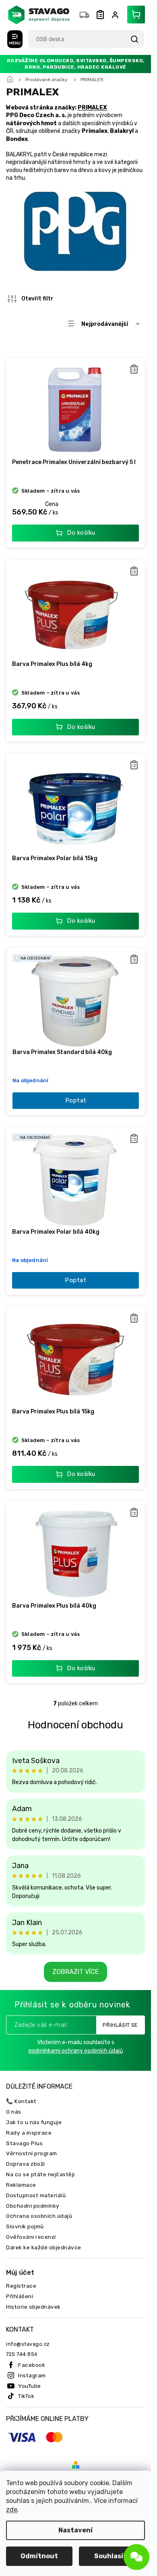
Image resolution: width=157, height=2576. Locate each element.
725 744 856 (22, 2354)
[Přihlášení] (117, 15)
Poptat (76, 1100)
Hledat (134, 39)
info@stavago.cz (28, 2344)
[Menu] (15, 39)
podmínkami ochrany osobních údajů (76, 2051)
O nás (14, 2112)
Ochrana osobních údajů (39, 2216)
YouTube (30, 2386)
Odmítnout (39, 2556)
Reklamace (21, 2185)
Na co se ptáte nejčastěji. (41, 2174)
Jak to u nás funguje (34, 2122)
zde (12, 2510)
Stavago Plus (24, 2143)
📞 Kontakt (21, 2101)
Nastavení (75, 2530)
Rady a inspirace (29, 2133)
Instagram (32, 2375)
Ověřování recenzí (31, 2237)
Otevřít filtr (37, 299)
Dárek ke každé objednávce (44, 2247)
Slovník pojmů (25, 2226)
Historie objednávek (33, 2307)
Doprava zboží (26, 2164)
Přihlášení (20, 2296)
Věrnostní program (32, 2153)
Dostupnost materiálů (36, 2195)
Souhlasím (112, 2556)
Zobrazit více (75, 1972)
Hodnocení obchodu (75, 1725)
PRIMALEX (92, 108)
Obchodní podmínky (33, 2206)
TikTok (26, 2396)
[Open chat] (136, 2557)
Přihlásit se (120, 2025)
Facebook (32, 2365)
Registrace (21, 2286)
